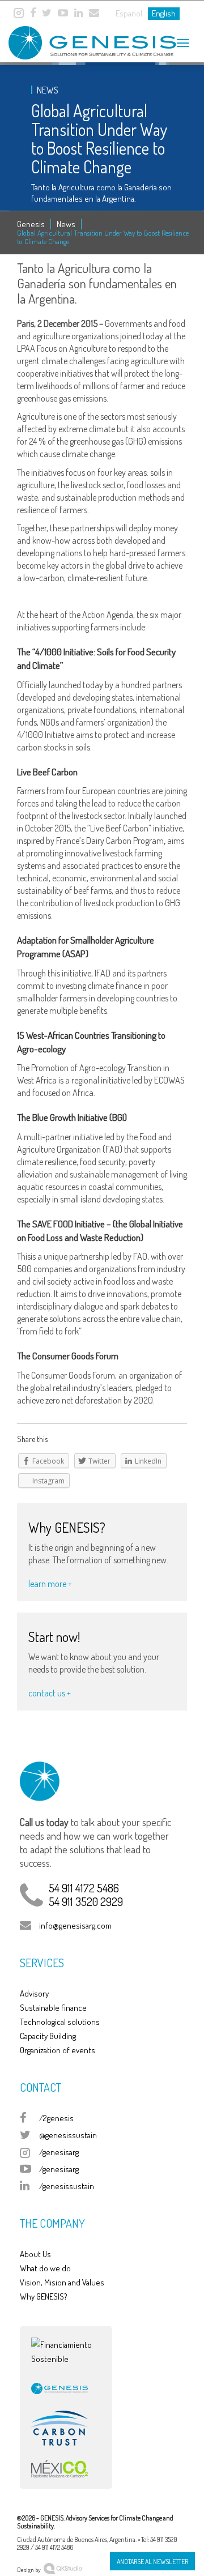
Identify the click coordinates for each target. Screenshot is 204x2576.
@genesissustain (68, 2135)
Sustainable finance (53, 2008)
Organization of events (58, 2050)
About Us (35, 2254)
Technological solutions (60, 2022)
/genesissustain (67, 2186)
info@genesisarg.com (75, 1925)
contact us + (50, 1693)
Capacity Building (48, 2036)
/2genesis (56, 2118)
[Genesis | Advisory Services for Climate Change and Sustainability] (79, 38)
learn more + (50, 1584)
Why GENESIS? (44, 2296)
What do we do (45, 2268)
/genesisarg (59, 2152)
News (66, 224)
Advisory (34, 1993)
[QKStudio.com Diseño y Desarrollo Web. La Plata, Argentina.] (63, 2567)
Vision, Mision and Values (62, 2282)
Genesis (31, 224)
